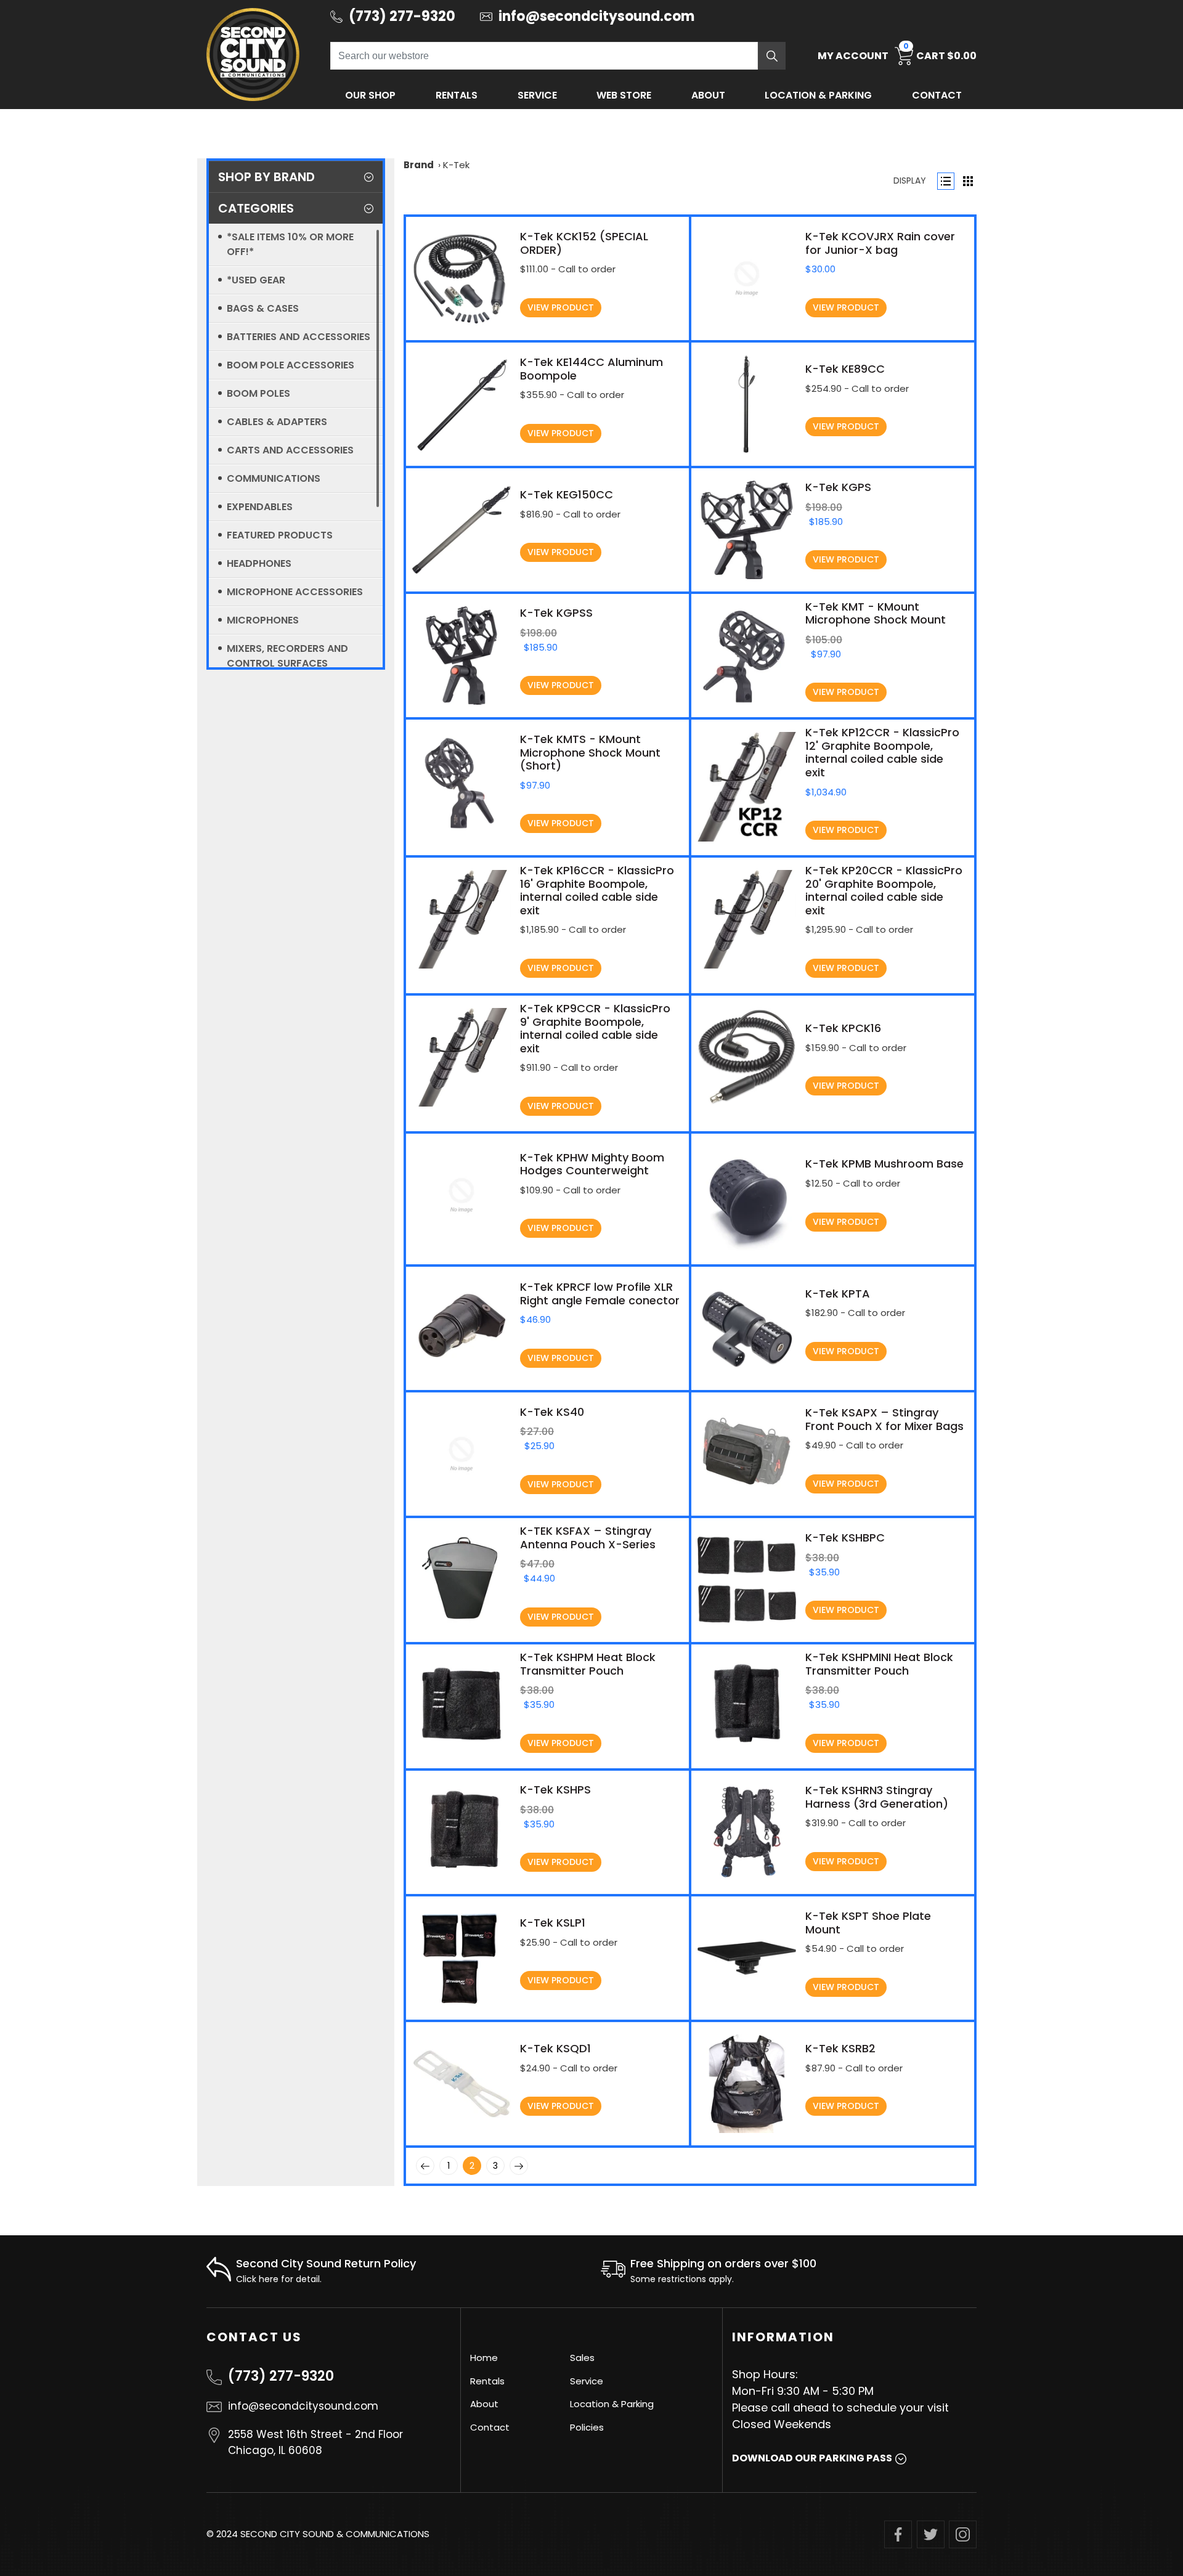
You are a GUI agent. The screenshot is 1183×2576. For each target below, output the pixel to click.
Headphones (259, 563)
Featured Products (280, 535)
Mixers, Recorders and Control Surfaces (287, 656)
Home (484, 2358)
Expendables (260, 507)
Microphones (263, 620)
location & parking (818, 95)
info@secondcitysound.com (303, 2406)
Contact (937, 95)
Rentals (457, 95)
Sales (582, 2358)
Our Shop (370, 95)
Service (537, 95)
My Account (853, 56)
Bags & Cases (263, 308)
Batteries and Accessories (299, 337)
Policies (587, 2427)
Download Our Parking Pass (812, 2458)
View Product (561, 307)
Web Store (624, 95)
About (708, 95)
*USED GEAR (256, 280)
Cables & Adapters (277, 422)
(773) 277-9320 (281, 2376)
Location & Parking (612, 2404)
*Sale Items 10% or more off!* (290, 244)
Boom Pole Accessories (291, 365)
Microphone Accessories (295, 592)
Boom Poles (258, 393)
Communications (274, 478)
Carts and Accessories (290, 450)
